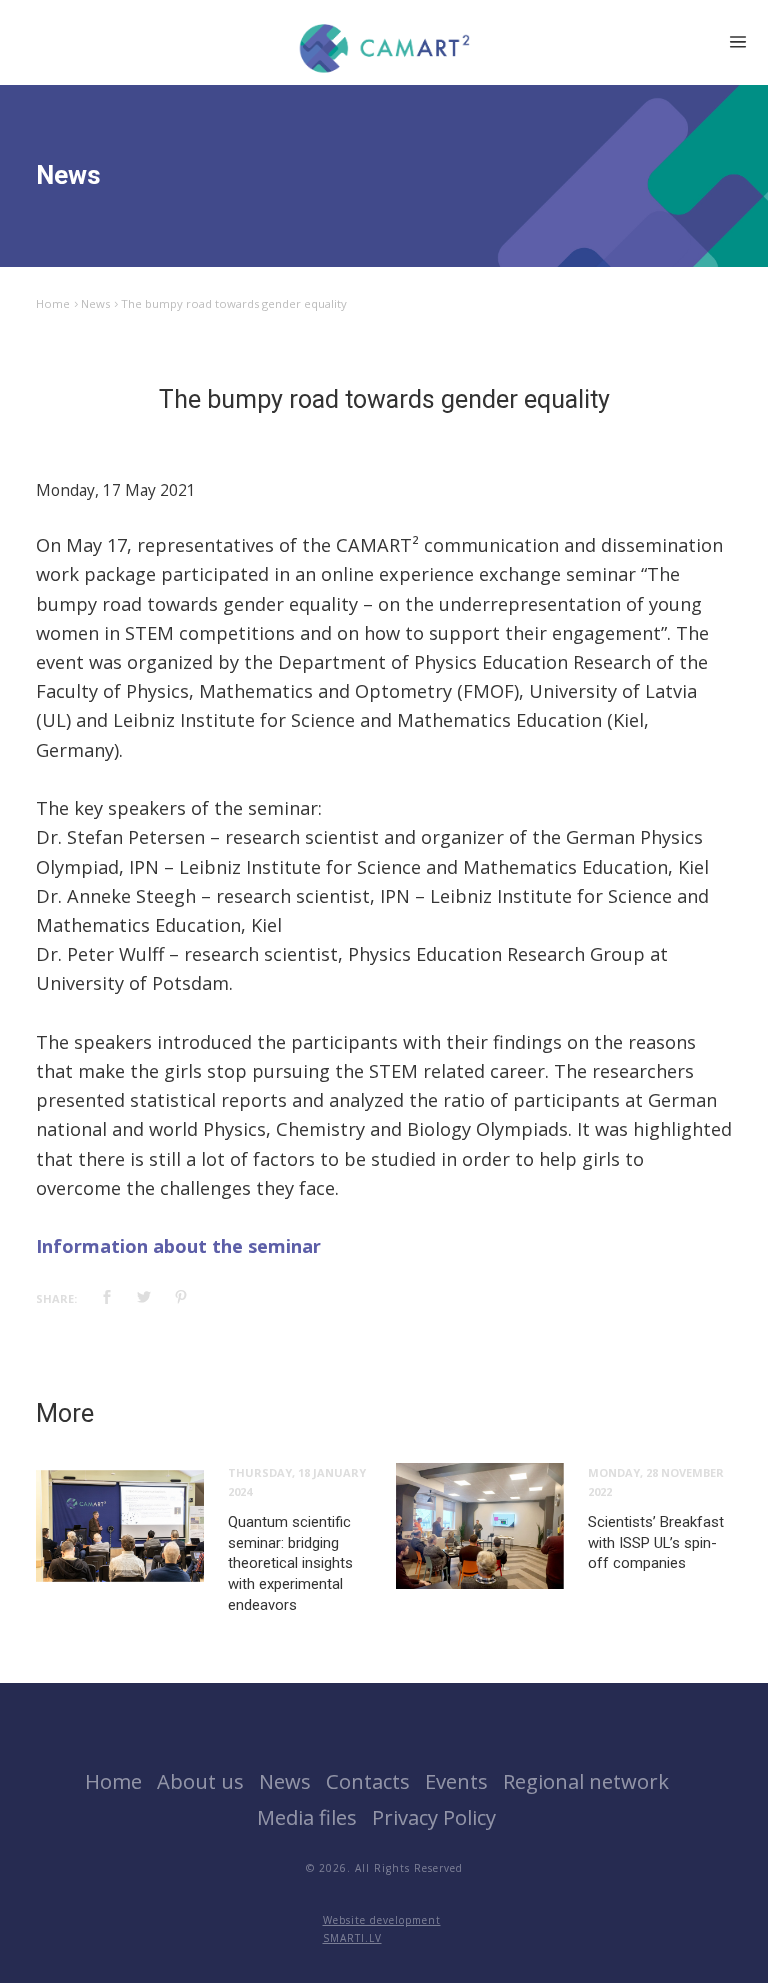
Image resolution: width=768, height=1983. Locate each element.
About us (200, 1781)
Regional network (586, 1781)
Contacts (368, 1781)
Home (53, 303)
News (95, 303)
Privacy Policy (434, 1817)
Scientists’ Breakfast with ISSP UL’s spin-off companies (656, 1542)
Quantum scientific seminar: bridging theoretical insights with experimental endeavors (290, 1563)
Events (456, 1781)
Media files (307, 1817)
